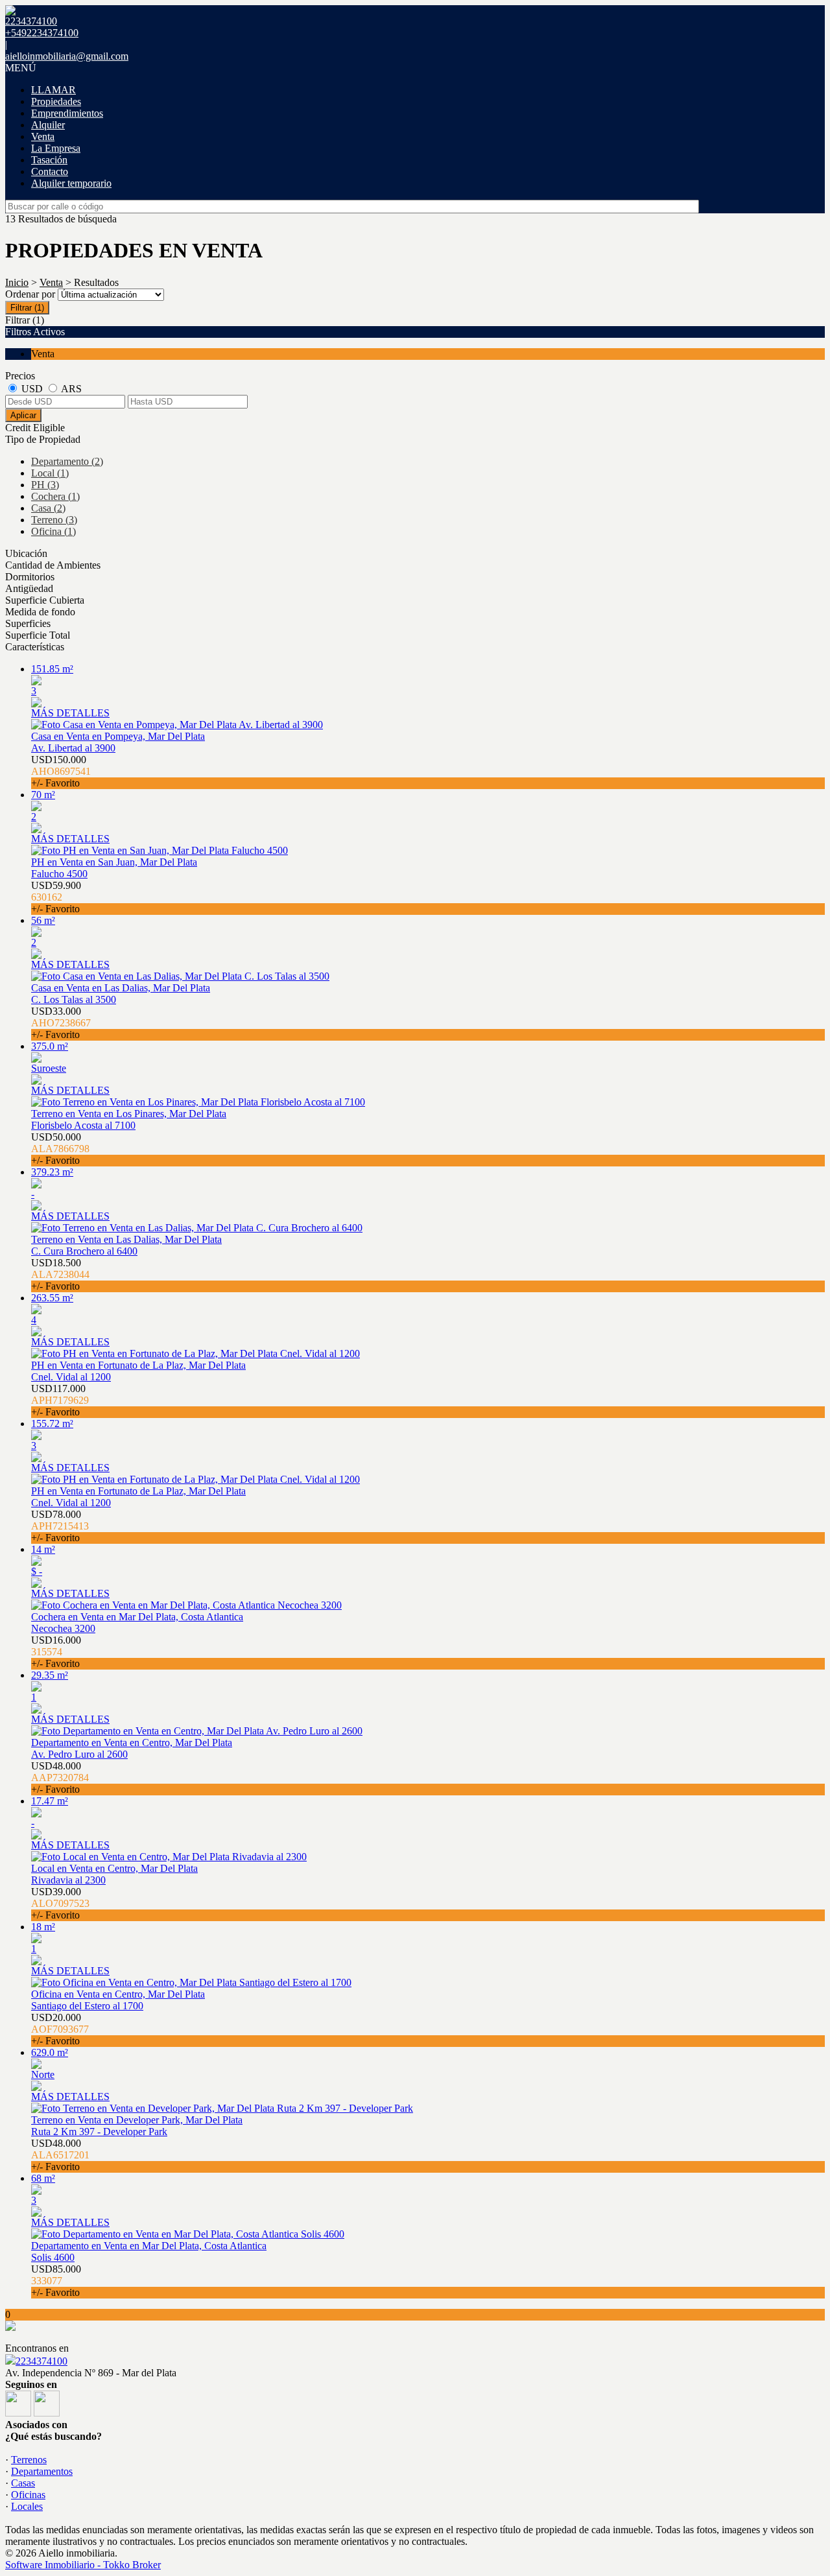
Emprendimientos (67, 113)
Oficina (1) (53, 531)
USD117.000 (60, 1400)
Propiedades (56, 101)
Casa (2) (48, 508)
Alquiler (48, 125)
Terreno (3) (54, 520)
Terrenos (29, 2460)
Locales (27, 2506)
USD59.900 (56, 897)
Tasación (49, 160)
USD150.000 (61, 771)
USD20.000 (60, 2029)
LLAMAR (53, 90)
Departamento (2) (67, 461)
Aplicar (23, 415)
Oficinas (28, 2495)
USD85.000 (56, 2281)
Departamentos (42, 2471)
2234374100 (41, 2361)
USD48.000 (60, 1778)
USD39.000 (60, 1903)
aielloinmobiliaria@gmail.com (67, 56)
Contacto (50, 171)
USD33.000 (61, 1023)
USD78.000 (60, 1526)
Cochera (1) (55, 496)
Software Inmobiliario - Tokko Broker (83, 2565)
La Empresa (56, 148)
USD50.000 (60, 1149)
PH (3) (45, 485)
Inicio (17, 282)
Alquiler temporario (71, 183)
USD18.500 (60, 1274)
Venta (43, 136)
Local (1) (50, 473)
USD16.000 (56, 1652)
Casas (23, 2483)
